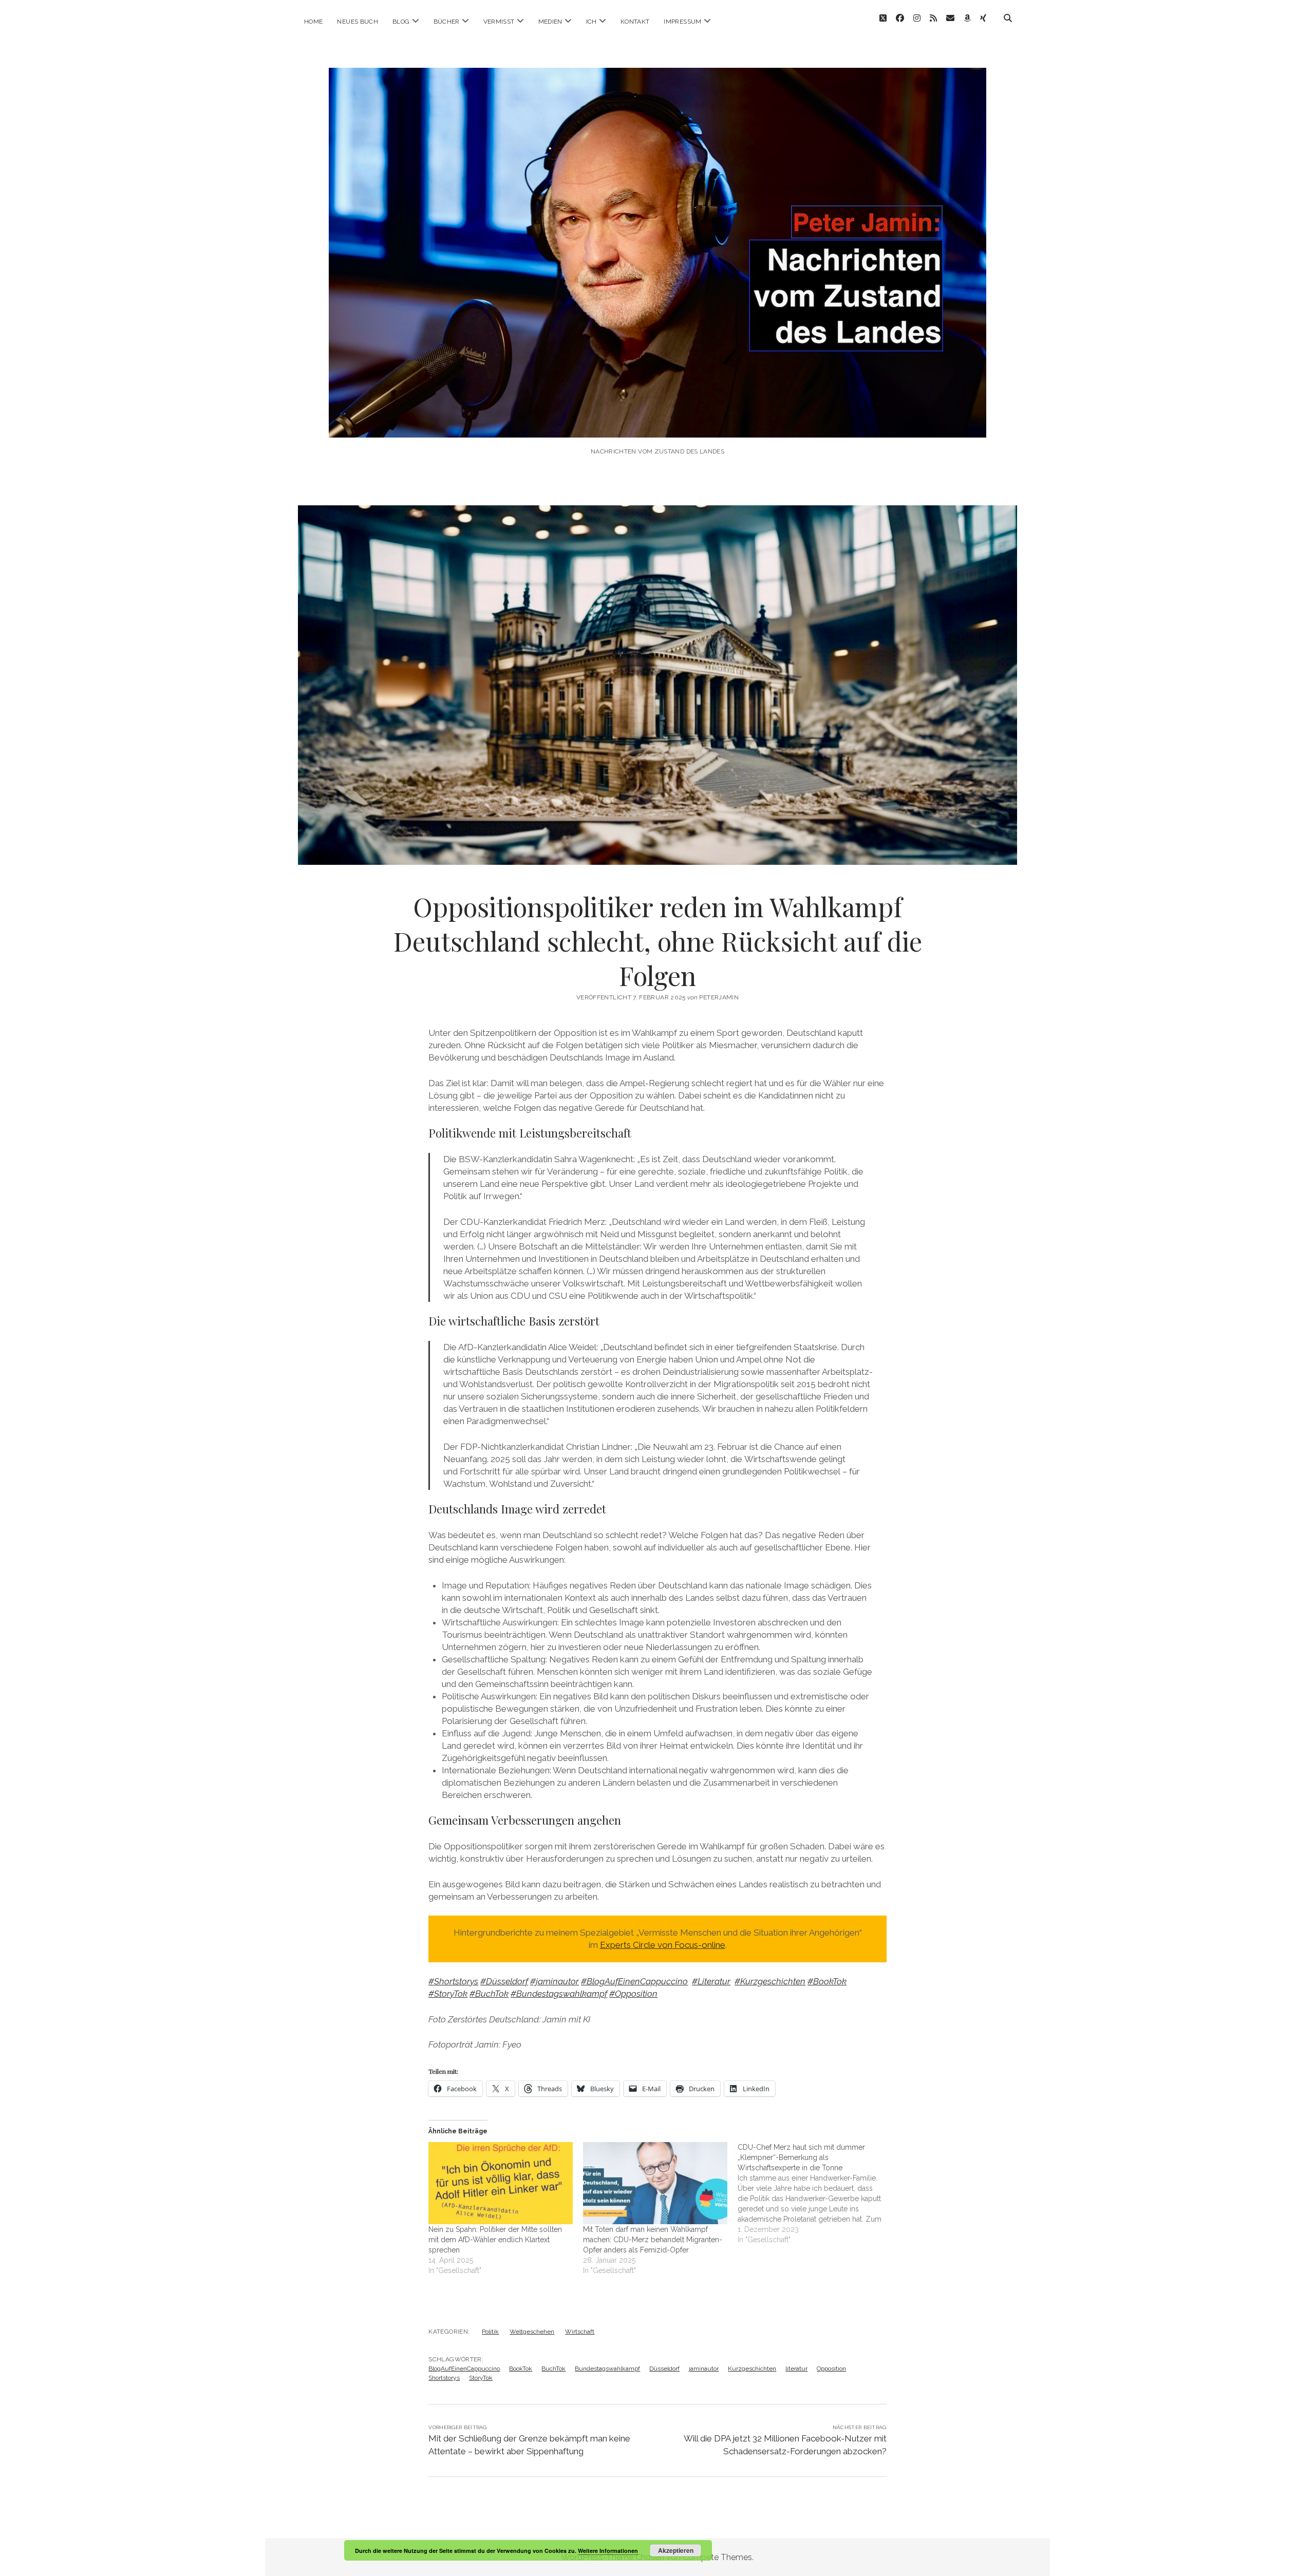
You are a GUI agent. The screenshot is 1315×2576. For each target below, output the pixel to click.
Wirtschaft (580, 2332)
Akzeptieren (676, 2550)
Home (313, 22)
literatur (796, 2369)
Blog (401, 22)
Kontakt (635, 22)
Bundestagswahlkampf (607, 2369)
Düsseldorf (664, 2369)
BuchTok (553, 2369)
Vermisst (499, 22)
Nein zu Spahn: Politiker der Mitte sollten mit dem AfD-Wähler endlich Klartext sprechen (495, 2240)
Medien (550, 22)
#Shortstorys (453, 1981)
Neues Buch (358, 22)
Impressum (682, 22)
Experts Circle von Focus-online (663, 1945)
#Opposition (633, 1994)
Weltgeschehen (532, 2332)
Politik (490, 2332)
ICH (591, 22)
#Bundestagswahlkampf (559, 1994)
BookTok (521, 2369)
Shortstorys (444, 2378)
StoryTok (481, 2378)
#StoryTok (448, 1994)
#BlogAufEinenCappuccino (634, 1981)
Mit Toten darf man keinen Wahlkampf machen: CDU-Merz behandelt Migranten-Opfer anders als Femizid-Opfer (653, 2240)
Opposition (831, 2369)
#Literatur (711, 1981)
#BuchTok (489, 1994)
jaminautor (704, 2369)
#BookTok (827, 1981)
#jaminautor (555, 1981)
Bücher (447, 22)
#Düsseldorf (504, 1981)
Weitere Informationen (608, 2551)
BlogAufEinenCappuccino (464, 2369)
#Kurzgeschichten (770, 1981)
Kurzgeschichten (752, 2369)
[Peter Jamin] (657, 423)
